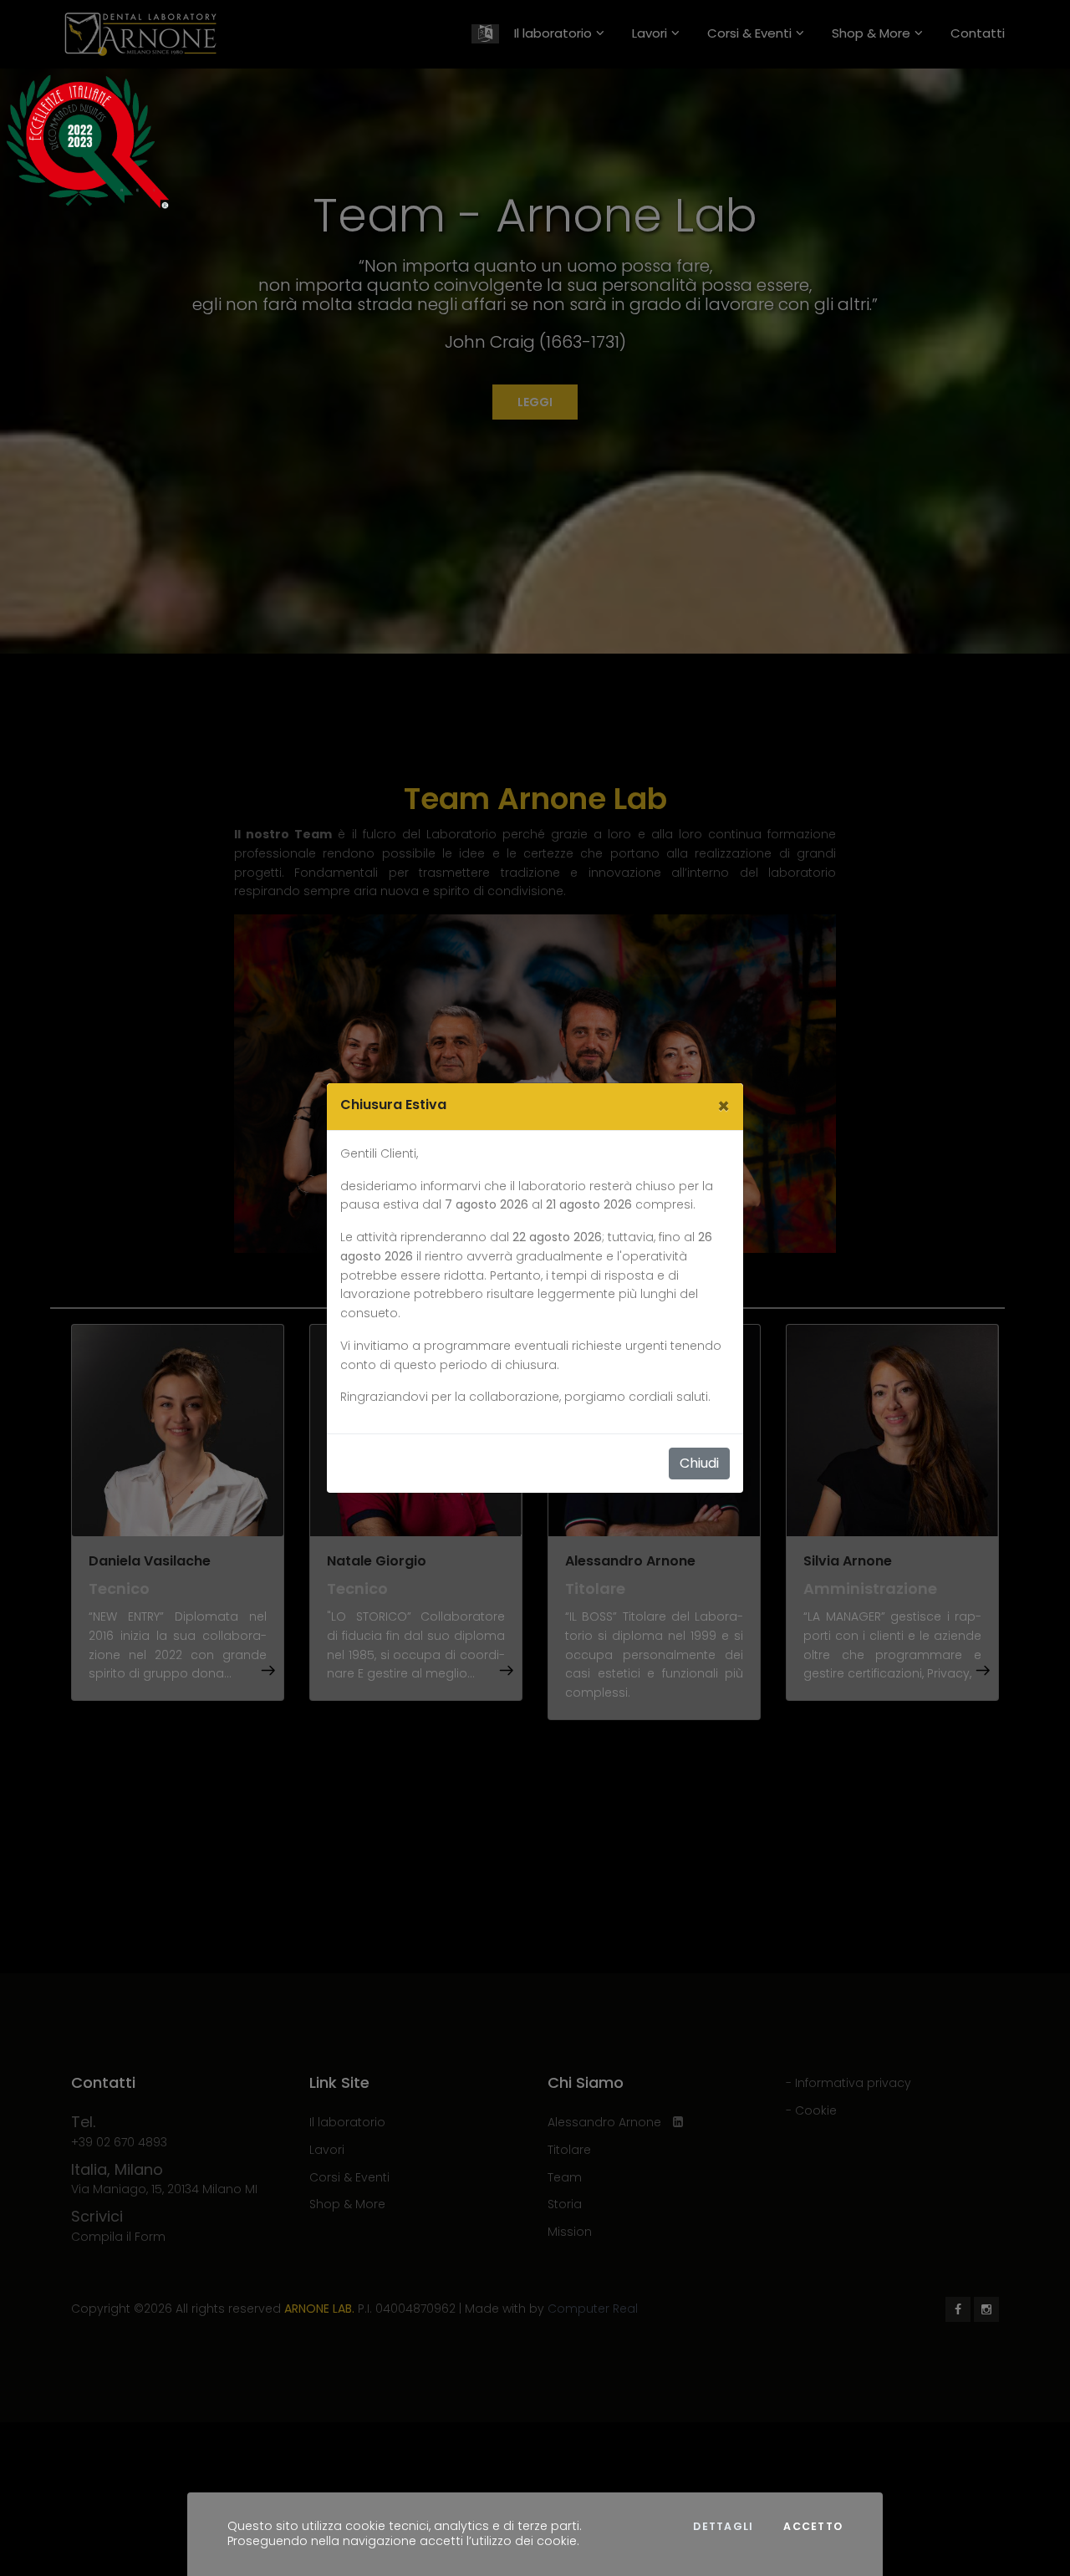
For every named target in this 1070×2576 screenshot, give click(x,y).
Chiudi (699, 1463)
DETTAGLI (723, 2527)
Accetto (813, 2527)
